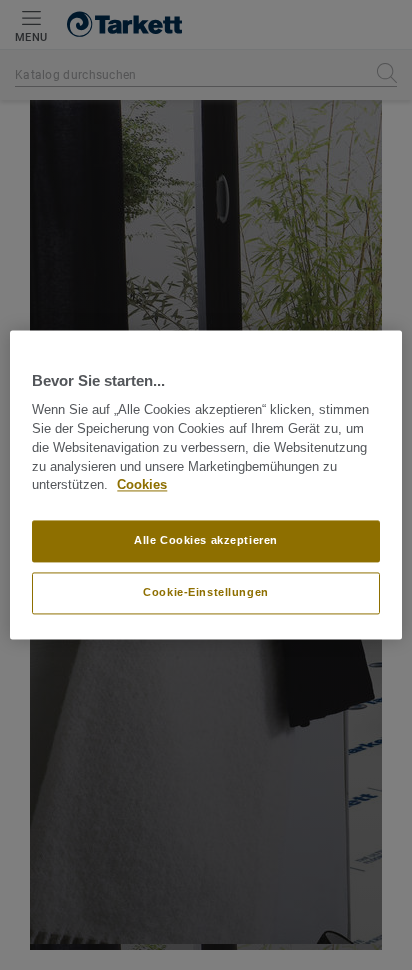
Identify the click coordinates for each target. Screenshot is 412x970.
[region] (205, 484)
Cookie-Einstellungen (205, 593)
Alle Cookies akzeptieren (206, 541)
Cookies (142, 486)
